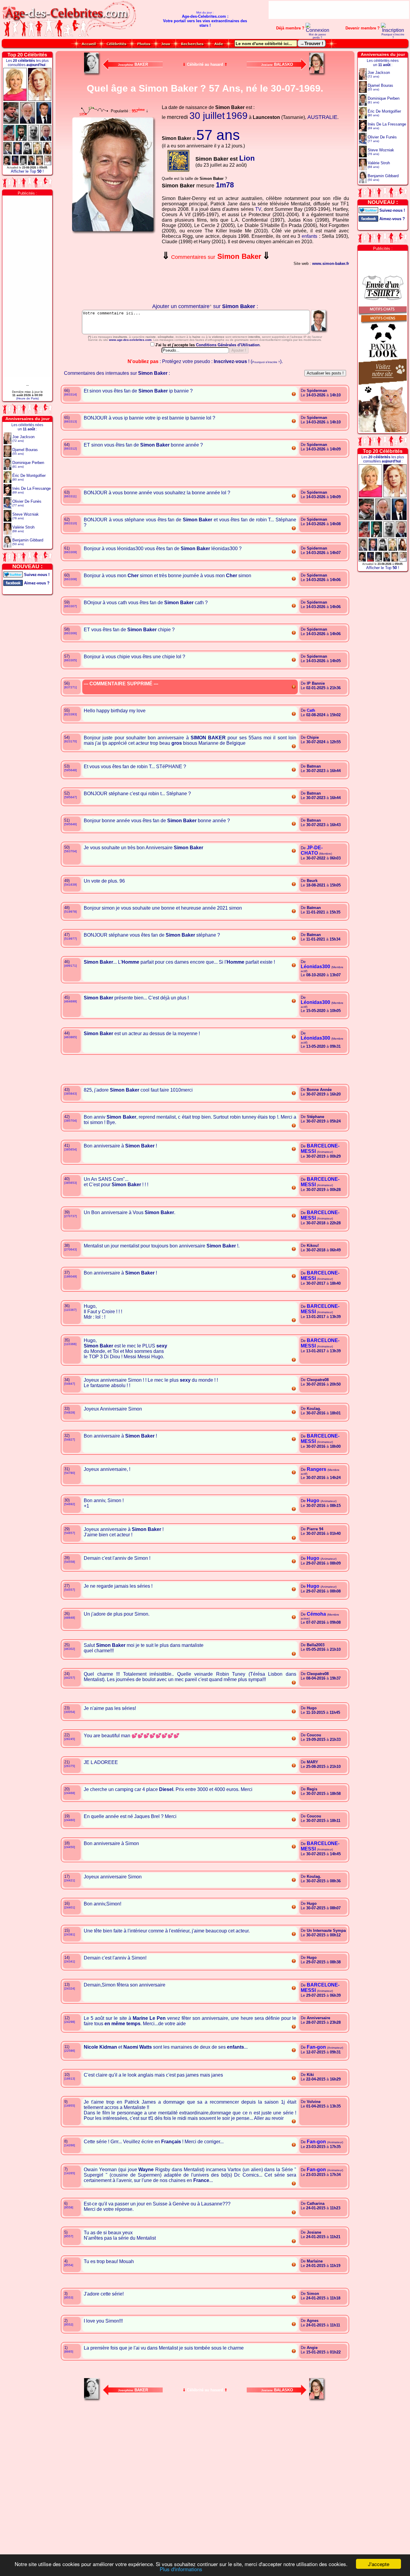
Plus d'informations (181, 2569)
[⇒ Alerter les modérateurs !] (294, 395)
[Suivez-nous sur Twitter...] (13, 574)
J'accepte (379, 2564)
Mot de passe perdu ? (317, 36)
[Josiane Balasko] (318, 74)
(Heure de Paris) (27, 398)
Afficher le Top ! (27, 171)
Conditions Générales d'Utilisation (228, 345)
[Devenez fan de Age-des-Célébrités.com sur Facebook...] (13, 582)
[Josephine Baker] (92, 74)
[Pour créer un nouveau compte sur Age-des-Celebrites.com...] (393, 30)
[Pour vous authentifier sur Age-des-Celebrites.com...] (318, 30)
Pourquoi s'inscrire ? (393, 36)
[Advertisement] (339, 10)
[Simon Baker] (320, 333)
